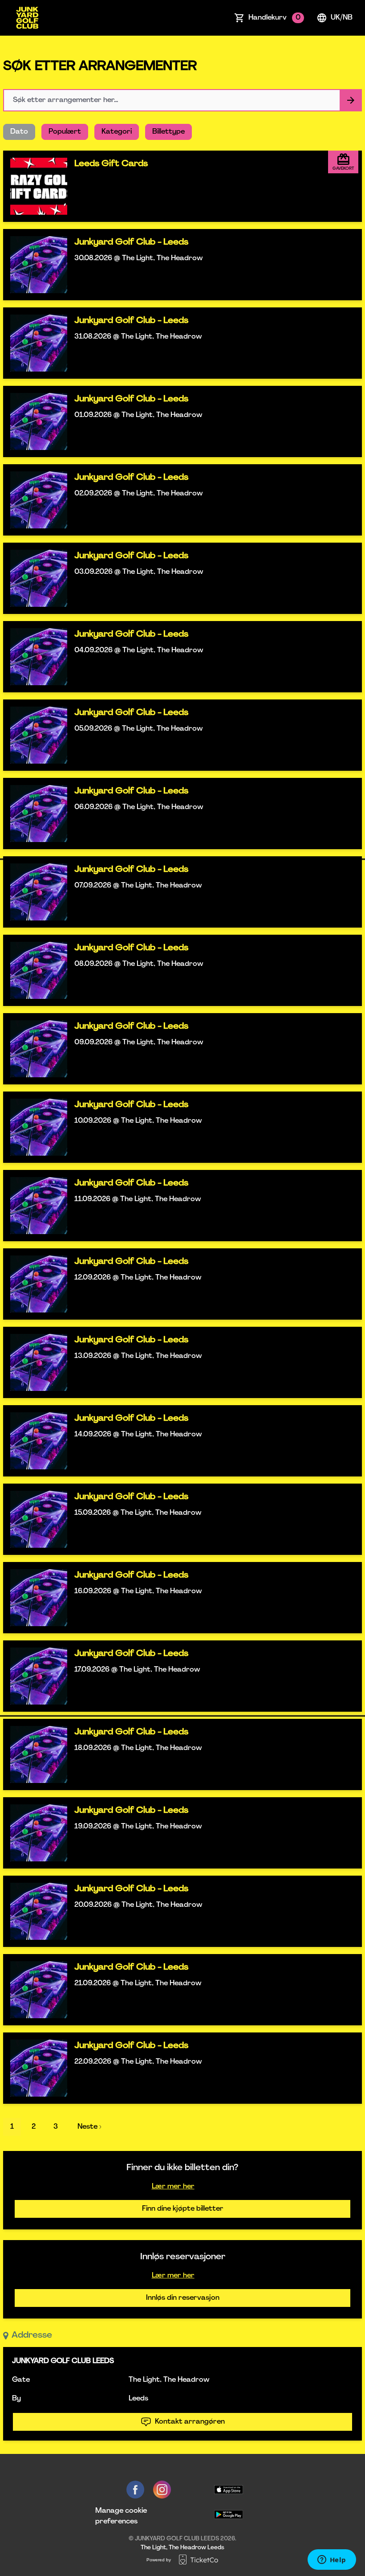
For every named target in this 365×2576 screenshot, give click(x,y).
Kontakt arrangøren (190, 2422)
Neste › (89, 2127)
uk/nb (342, 18)
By (16, 2399)
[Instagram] (162, 2490)
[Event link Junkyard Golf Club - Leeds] (35, 265)
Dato (19, 132)
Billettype (168, 132)
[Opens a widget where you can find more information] (332, 2560)
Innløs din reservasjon (183, 2298)
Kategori (117, 132)
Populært (65, 132)
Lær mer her (173, 2187)
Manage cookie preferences (121, 2516)
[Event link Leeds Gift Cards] (35, 186)
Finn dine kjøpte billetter (183, 2209)
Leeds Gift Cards (111, 164)
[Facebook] (135, 2490)
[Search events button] (351, 100)
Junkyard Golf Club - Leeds (131, 242)
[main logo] (27, 18)
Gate (21, 2380)
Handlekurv (274, 18)
